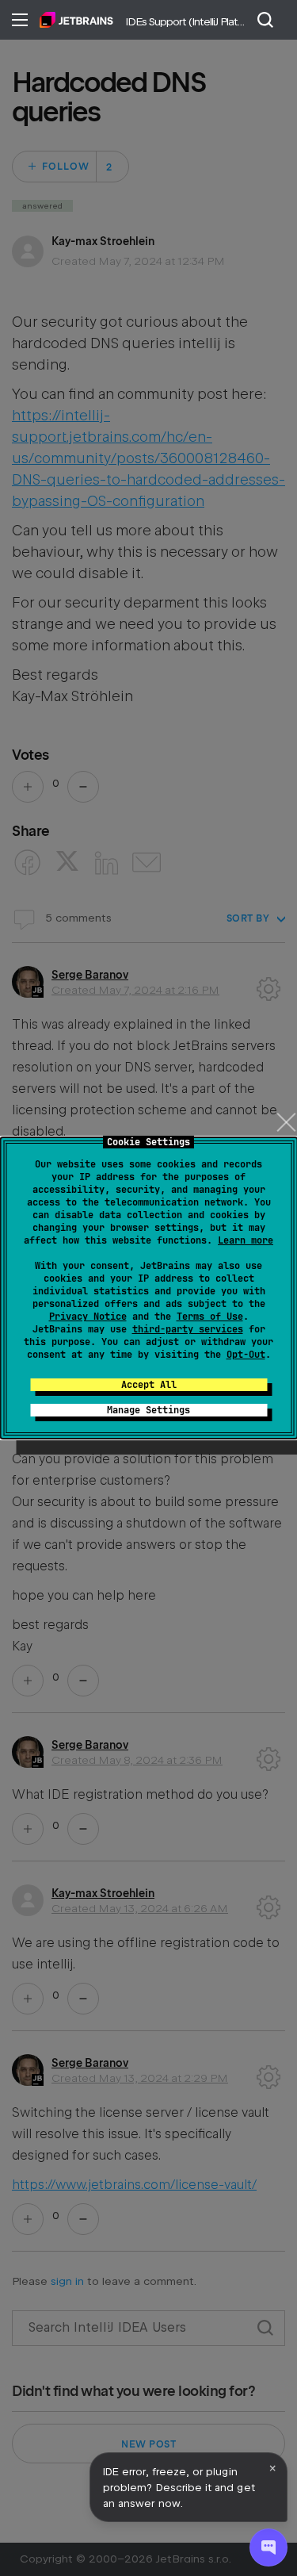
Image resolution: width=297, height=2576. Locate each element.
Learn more (246, 1240)
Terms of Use (210, 1317)
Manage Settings (148, 1410)
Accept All (149, 1385)
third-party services (188, 1329)
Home (76, 20)
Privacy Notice (88, 1317)
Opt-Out (246, 1355)
